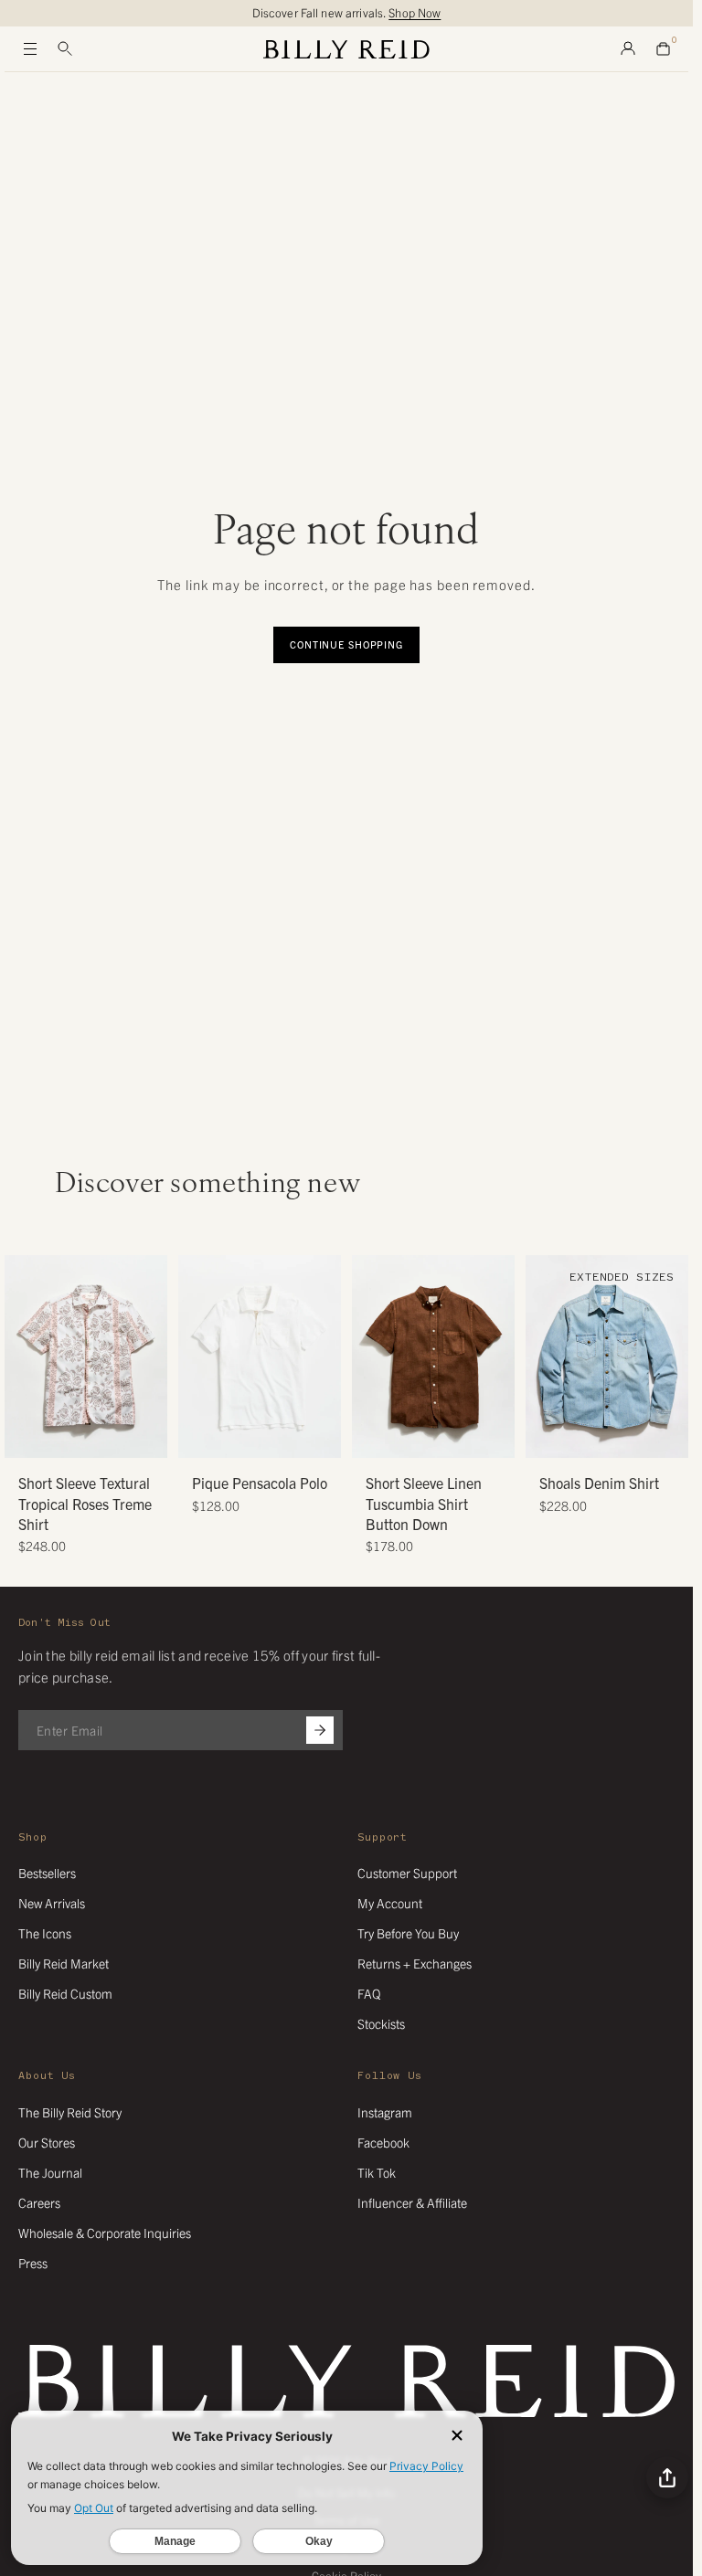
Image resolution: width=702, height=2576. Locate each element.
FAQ (369, 1993)
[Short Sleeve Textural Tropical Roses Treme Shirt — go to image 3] (79, 1437)
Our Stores (47, 2142)
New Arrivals (52, 1903)
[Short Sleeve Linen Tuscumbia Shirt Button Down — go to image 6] (468, 1437)
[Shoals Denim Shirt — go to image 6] (641, 1437)
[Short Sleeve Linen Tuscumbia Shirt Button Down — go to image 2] (413, 1437)
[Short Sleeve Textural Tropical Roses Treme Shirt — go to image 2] (65, 1437)
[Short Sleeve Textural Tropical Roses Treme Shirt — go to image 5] (106, 1437)
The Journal (50, 2172)
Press (33, 2263)
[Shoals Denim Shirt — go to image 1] (573, 1437)
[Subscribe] (320, 1730)
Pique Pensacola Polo (260, 1483)
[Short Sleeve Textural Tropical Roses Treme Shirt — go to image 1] (52, 1437)
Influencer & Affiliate (412, 2202)
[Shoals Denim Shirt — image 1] (607, 1357)
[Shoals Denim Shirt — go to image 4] (614, 1437)
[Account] (628, 49)
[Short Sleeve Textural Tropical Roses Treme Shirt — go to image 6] (120, 1437)
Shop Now (415, 12)
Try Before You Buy (408, 1933)
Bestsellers (47, 1873)
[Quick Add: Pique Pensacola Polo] (201, 1435)
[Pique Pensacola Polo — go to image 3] (266, 1437)
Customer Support (407, 1873)
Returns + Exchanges (415, 1963)
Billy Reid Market (64, 1963)
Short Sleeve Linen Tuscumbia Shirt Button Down (424, 1503)
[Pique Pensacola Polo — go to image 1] (239, 1437)
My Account (390, 1903)
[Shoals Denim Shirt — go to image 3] (600, 1437)
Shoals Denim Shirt (599, 1483)
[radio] (197, 1316)
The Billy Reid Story (70, 2112)
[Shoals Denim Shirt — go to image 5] (628, 1437)
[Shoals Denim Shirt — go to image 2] (586, 1437)
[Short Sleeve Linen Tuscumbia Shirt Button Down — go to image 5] (454, 1437)
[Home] (346, 49)
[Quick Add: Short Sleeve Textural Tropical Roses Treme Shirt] (27, 1435)
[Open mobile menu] (30, 49)
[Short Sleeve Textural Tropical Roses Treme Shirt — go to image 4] (93, 1437)
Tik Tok (377, 2172)
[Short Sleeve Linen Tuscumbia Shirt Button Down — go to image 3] (426, 1437)
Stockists (381, 2023)
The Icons (45, 1933)
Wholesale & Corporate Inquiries (105, 2233)
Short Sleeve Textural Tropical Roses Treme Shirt (85, 1503)
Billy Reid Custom (65, 1993)
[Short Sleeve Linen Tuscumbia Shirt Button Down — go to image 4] (440, 1437)
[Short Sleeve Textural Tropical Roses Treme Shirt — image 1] (86, 1357)
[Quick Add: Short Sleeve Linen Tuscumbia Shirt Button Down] (375, 1435)
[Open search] (65, 49)
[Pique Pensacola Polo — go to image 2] (253, 1437)
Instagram (385, 2112)
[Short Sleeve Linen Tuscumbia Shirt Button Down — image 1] (433, 1357)
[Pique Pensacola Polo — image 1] (260, 1357)
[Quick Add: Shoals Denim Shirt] (548, 1435)
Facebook (383, 2142)
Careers (39, 2202)
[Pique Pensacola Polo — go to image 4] (280, 1437)
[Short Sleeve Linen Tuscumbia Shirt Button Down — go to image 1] (399, 1437)
